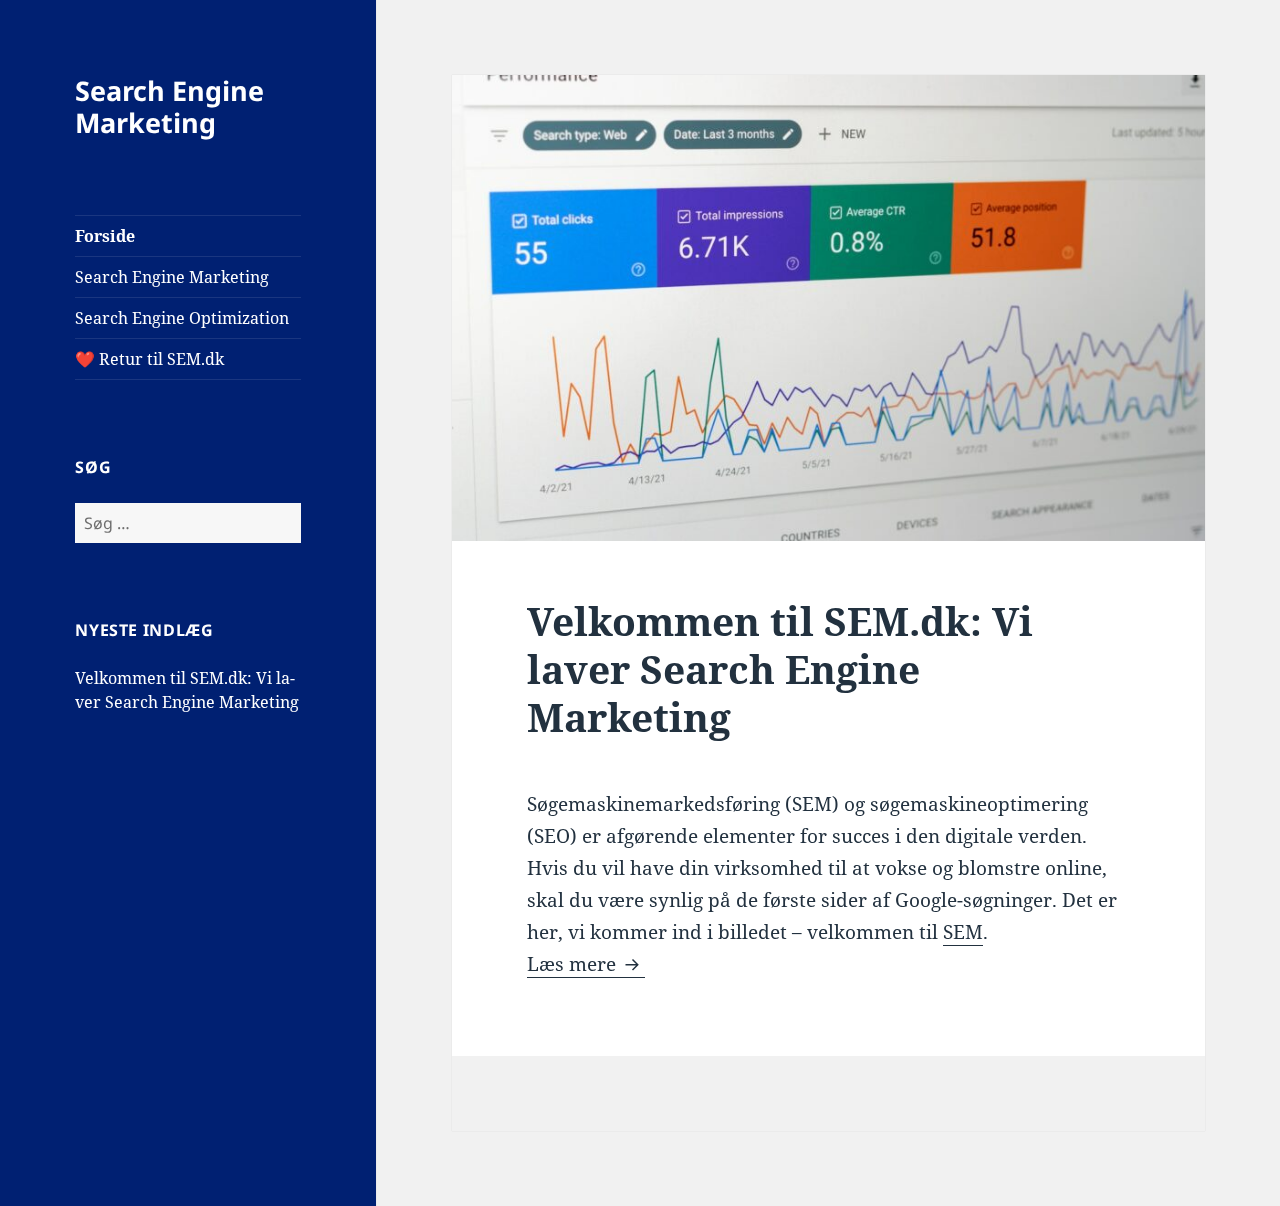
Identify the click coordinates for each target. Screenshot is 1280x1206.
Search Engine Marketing (169, 106)
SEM (963, 932)
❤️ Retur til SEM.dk (149, 359)
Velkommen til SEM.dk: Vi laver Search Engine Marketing (780, 668)
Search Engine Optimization (182, 318)
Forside (105, 236)
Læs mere (586, 964)
